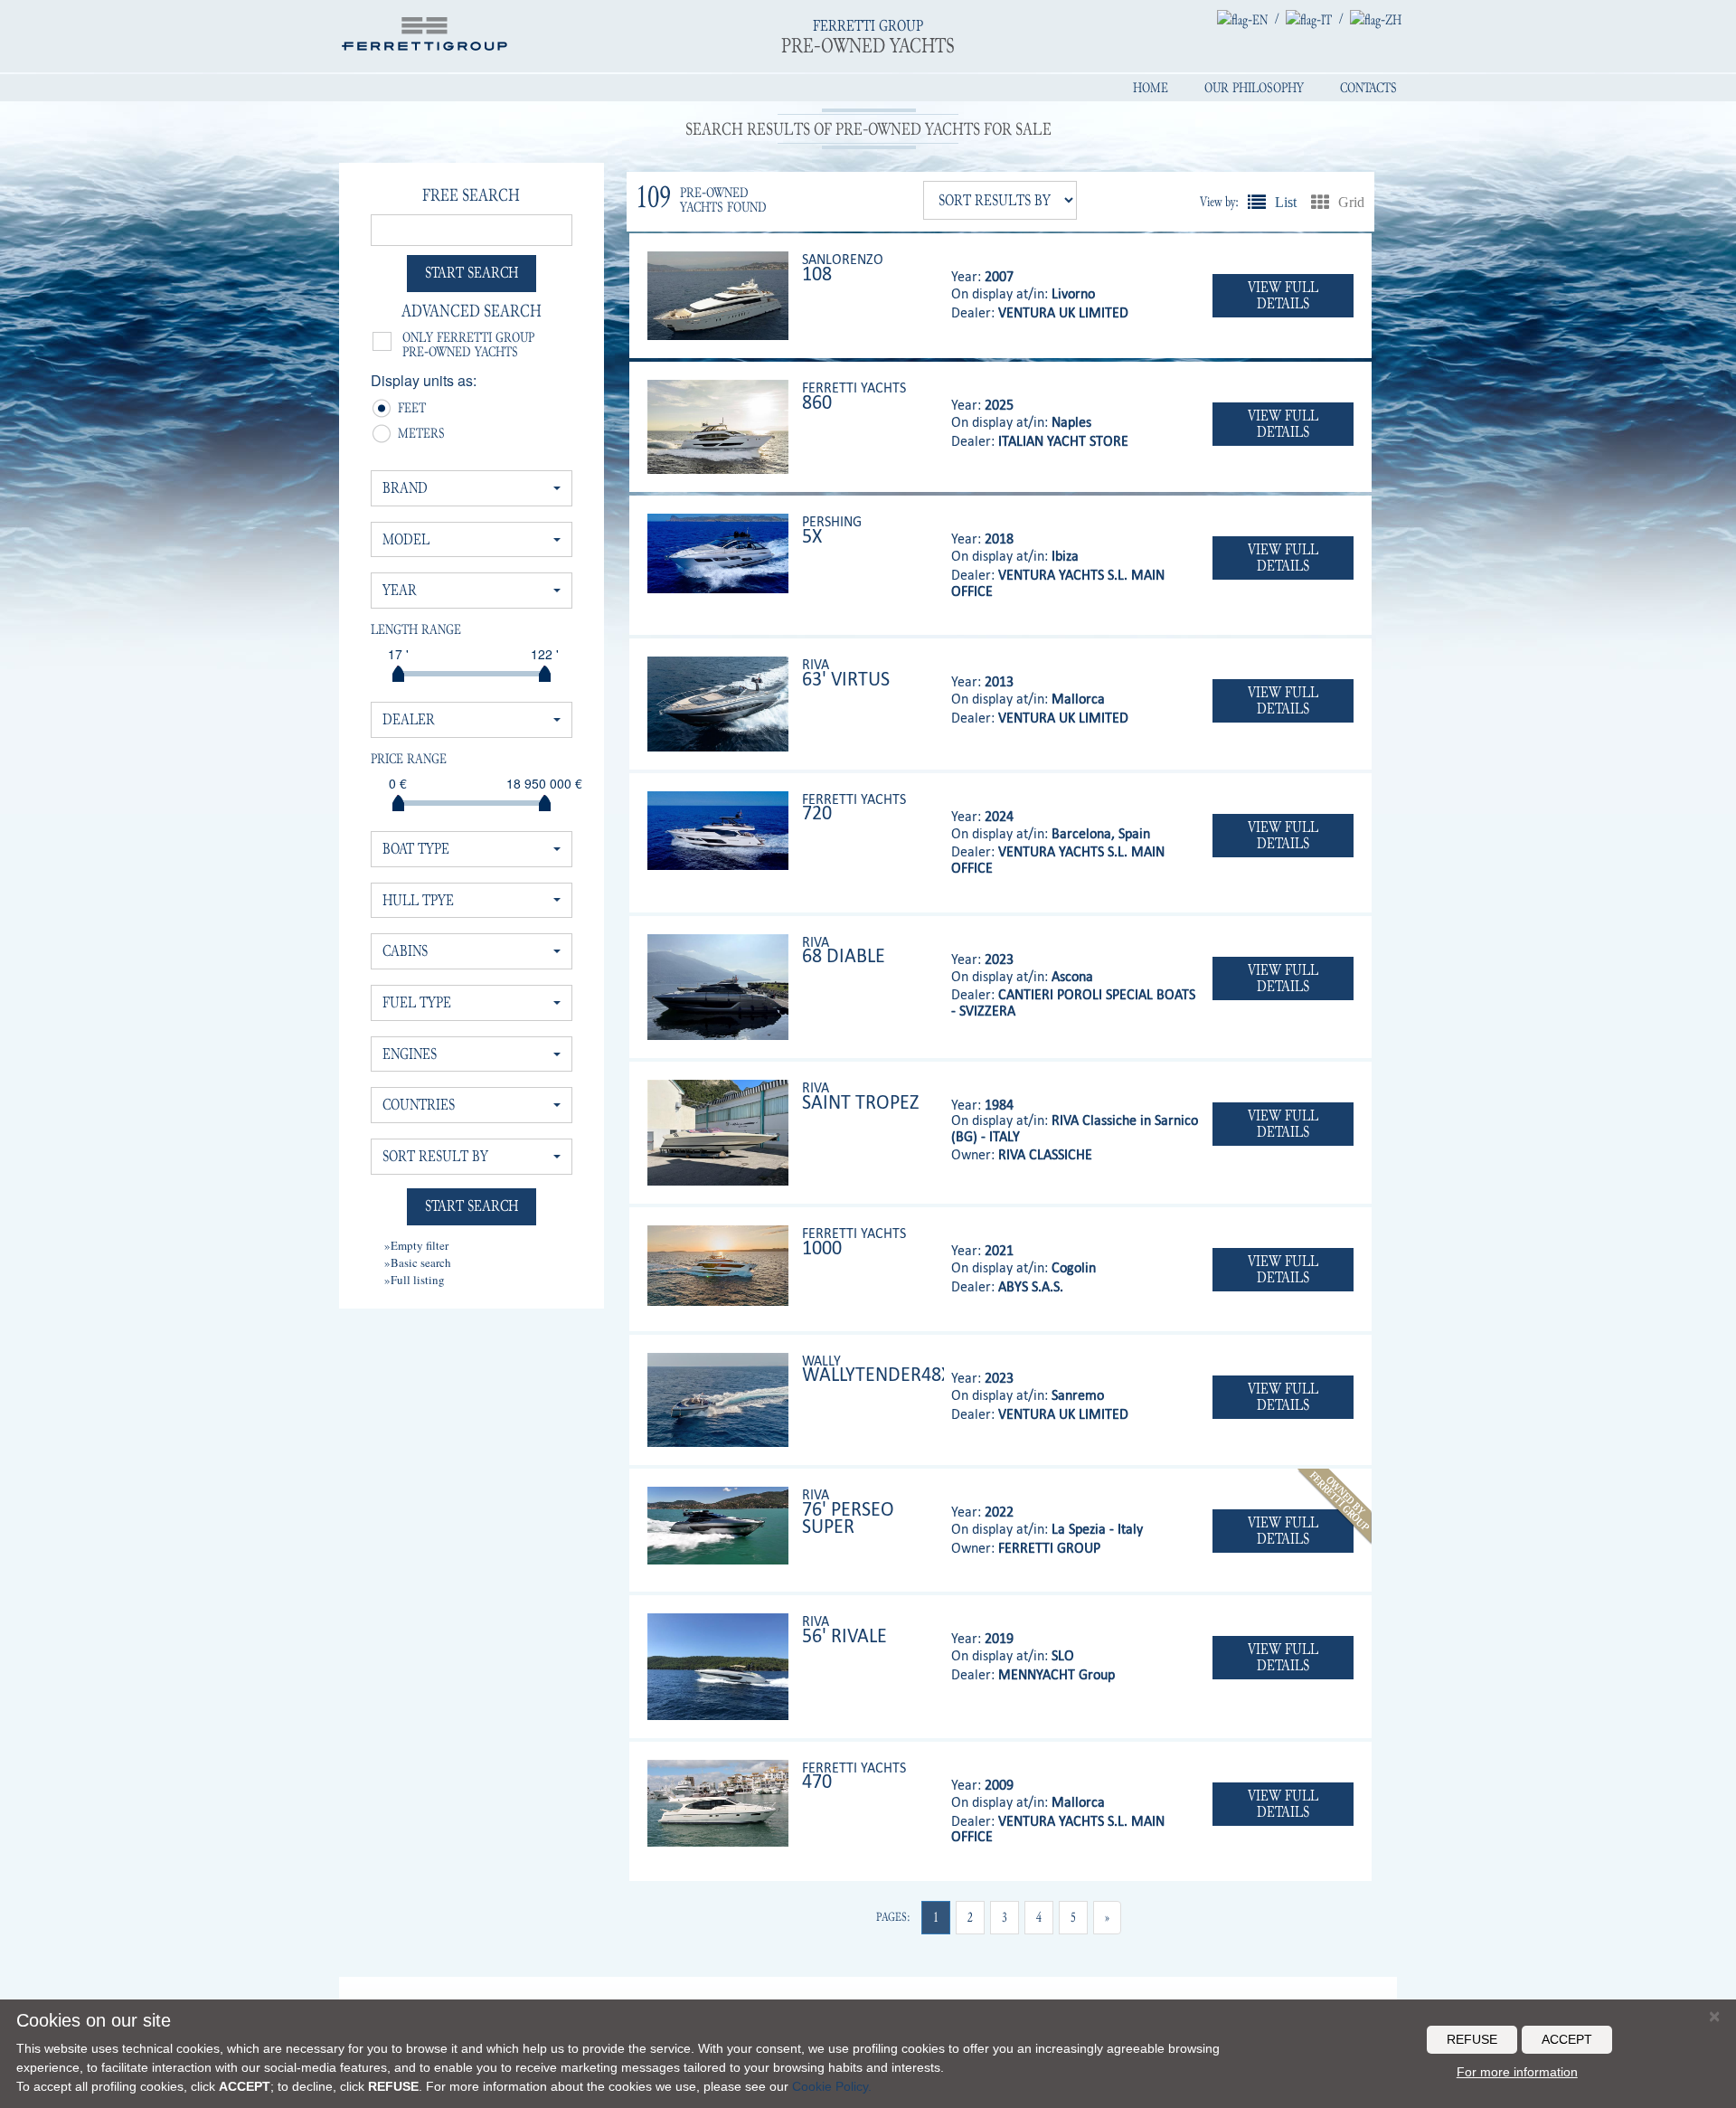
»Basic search (418, 1262)
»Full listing (415, 1280)
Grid (1320, 202)
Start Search (472, 273)
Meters (405, 435)
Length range (416, 629)
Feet (405, 410)
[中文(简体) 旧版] (1376, 19)
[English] (1242, 19)
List (1257, 202)
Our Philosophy (1254, 88)
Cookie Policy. (832, 2086)
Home (1151, 88)
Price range (409, 759)
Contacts (1368, 88)
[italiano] (1309, 19)
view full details (1283, 295)
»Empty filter (416, 1245)
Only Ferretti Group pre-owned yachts (468, 345)
